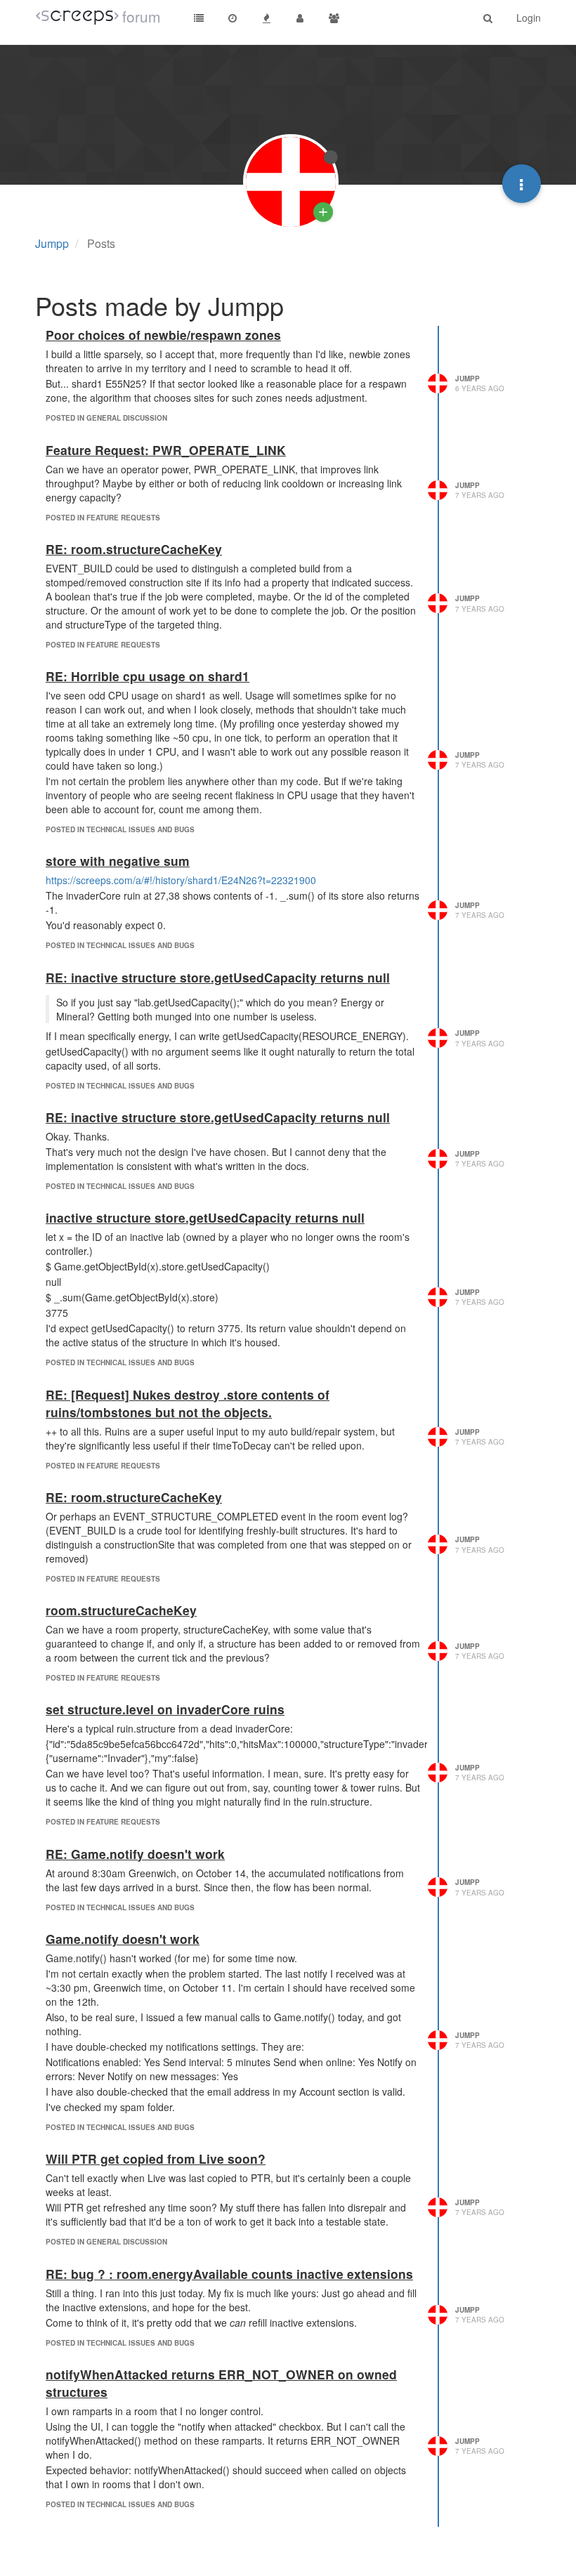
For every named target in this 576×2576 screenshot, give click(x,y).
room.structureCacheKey (121, 1610)
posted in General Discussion (106, 418)
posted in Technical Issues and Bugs (120, 829)
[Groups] (334, 18)
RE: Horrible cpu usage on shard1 (148, 676)
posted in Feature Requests (103, 518)
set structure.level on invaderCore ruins (165, 1709)
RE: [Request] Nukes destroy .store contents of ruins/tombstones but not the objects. (188, 1403)
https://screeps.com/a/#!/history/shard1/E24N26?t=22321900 (181, 880)
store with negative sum (118, 861)
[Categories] (199, 18)
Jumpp (467, 379)
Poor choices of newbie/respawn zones (163, 335)
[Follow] (323, 212)
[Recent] (233, 18)
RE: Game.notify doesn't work (135, 1854)
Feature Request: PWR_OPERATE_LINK (166, 450)
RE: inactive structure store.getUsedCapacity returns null (218, 977)
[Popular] (266, 18)
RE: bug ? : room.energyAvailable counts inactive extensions (229, 2274)
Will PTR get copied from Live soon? (156, 2158)
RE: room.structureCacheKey (134, 549)
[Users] (300, 18)
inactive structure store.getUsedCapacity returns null (205, 1217)
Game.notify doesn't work (123, 1939)
